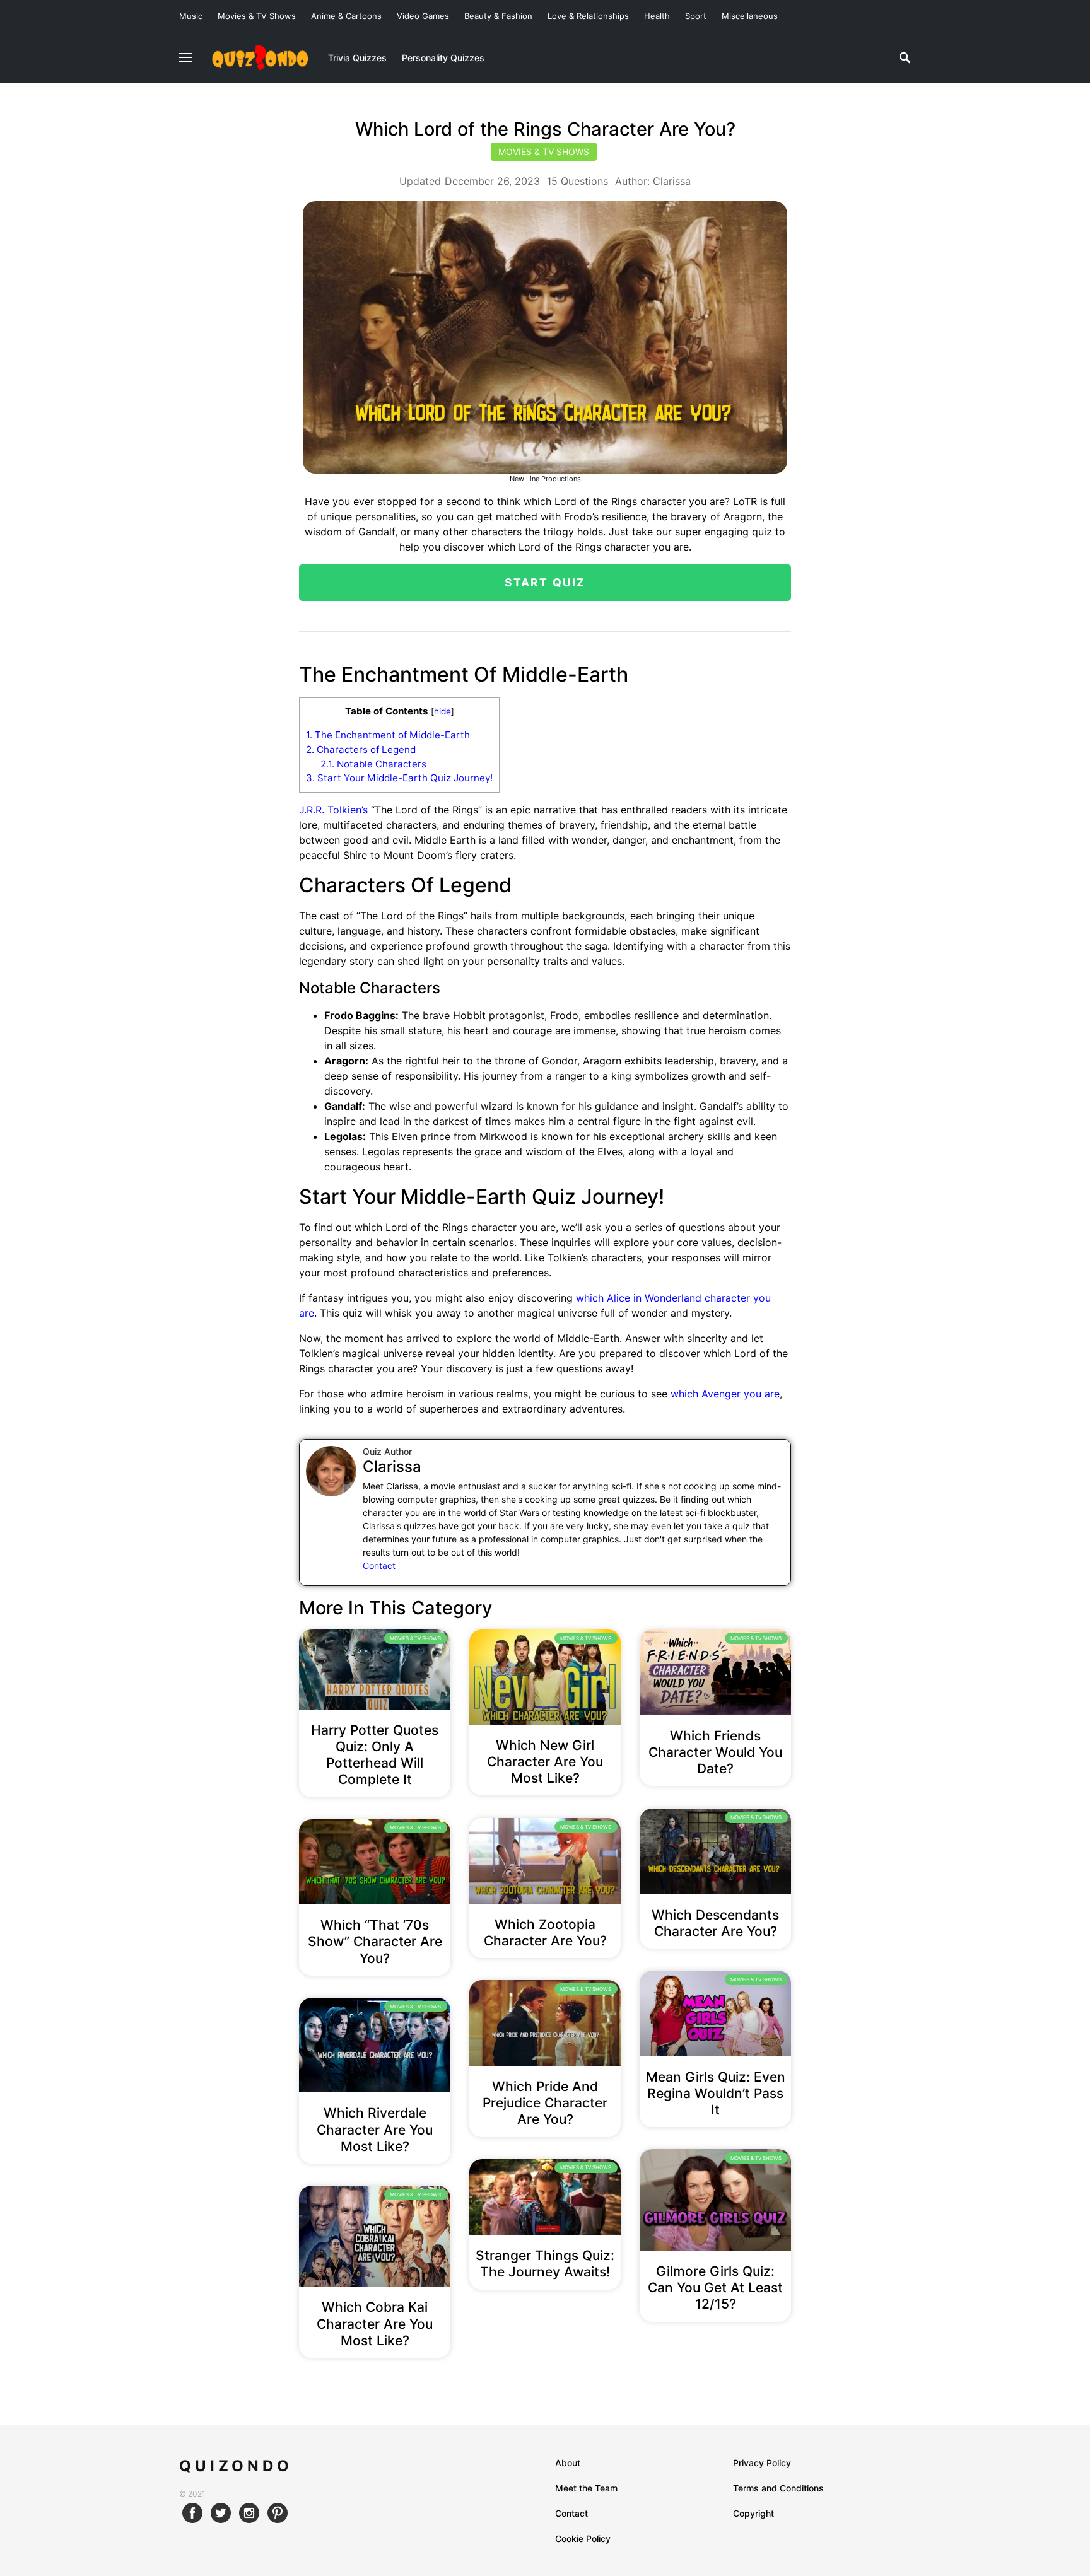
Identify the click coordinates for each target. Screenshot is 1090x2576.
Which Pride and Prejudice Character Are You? (545, 2103)
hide (442, 711)
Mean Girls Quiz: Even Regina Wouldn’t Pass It (716, 2094)
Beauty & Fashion (498, 16)
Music (191, 16)
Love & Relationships (588, 16)
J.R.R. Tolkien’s (333, 810)
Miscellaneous (750, 16)
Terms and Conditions (778, 2488)
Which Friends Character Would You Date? (715, 1752)
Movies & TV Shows (257, 16)
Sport (696, 16)
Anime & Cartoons (346, 16)
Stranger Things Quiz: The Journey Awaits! (545, 2264)
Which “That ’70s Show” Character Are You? (375, 1942)
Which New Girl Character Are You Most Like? (545, 1762)
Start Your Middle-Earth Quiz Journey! (399, 778)
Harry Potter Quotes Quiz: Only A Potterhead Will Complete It (375, 1755)
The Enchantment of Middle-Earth (388, 735)
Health (657, 16)
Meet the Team (586, 2488)
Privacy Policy (762, 2463)
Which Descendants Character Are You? (715, 1923)
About (568, 2463)
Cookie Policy (583, 2538)
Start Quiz (545, 582)
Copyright (753, 2513)
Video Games (423, 16)
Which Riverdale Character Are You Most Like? (375, 2130)
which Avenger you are (725, 1394)
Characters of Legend (361, 749)
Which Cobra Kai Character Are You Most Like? (375, 2324)
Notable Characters (373, 764)
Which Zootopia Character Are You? (545, 1932)
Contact (379, 1565)
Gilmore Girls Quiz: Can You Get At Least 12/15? (715, 2288)
